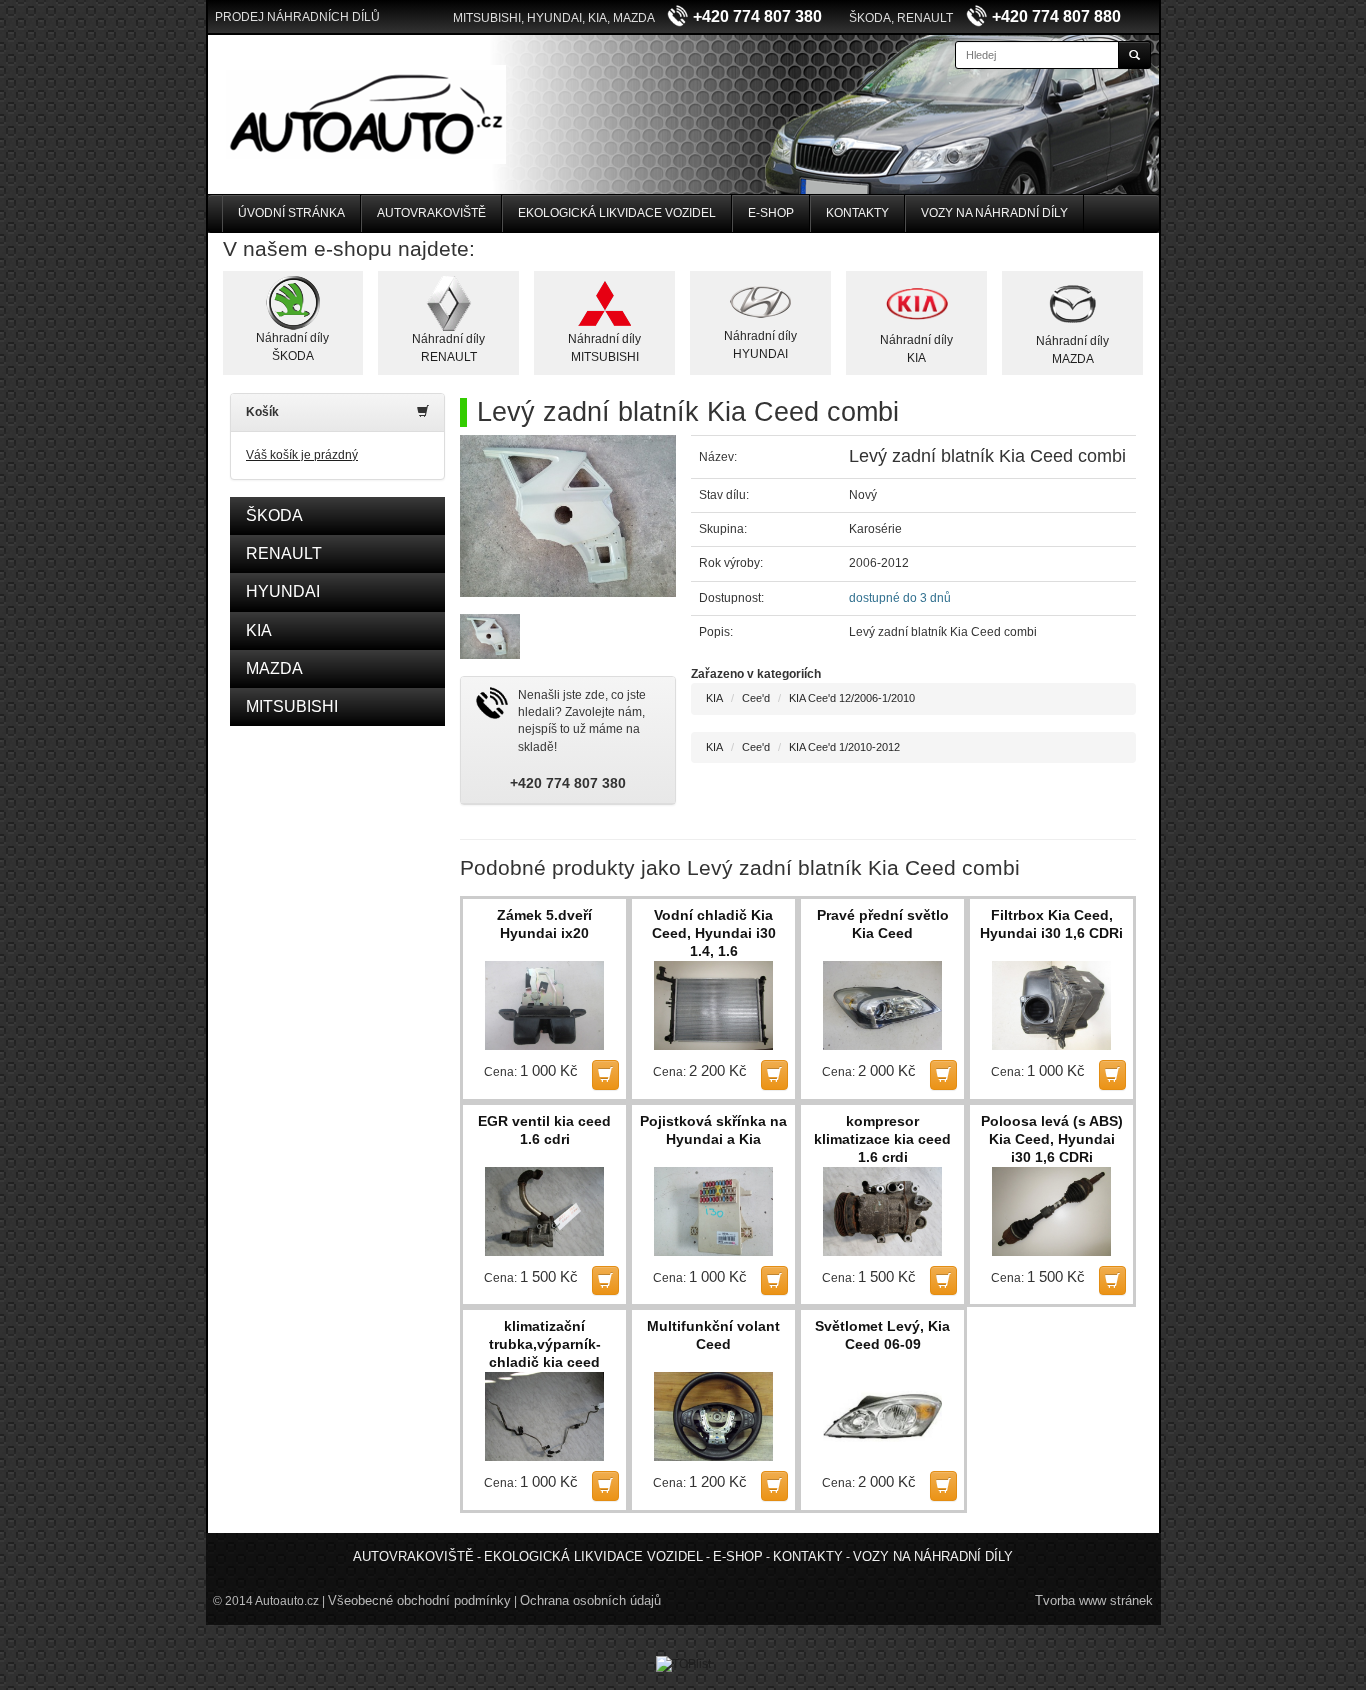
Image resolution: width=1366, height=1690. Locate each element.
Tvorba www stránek (1094, 1600)
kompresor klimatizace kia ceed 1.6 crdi (882, 1139)
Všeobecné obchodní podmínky (419, 1600)
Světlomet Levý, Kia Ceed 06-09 (882, 1335)
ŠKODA (274, 515)
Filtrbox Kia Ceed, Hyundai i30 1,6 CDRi (1051, 924)
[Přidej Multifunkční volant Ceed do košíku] (774, 1485)
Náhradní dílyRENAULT (448, 347)
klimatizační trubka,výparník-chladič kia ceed (545, 1344)
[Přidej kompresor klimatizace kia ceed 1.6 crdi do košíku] (943, 1280)
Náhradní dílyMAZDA (1072, 349)
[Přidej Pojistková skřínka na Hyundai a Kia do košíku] (774, 1280)
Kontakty (857, 213)
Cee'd (756, 698)
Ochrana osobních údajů (590, 1600)
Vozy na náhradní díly (994, 213)
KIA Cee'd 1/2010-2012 (844, 747)
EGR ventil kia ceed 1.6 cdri (544, 1130)
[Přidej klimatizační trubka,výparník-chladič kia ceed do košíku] (605, 1485)
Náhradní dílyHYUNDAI (760, 344)
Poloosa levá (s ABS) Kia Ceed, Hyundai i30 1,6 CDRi (1052, 1139)
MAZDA (274, 668)
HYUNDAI (283, 591)
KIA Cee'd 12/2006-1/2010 (852, 698)
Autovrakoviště (431, 213)
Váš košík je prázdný (302, 455)
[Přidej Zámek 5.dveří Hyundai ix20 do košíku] (605, 1074)
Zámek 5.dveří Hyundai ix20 (544, 924)
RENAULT (284, 553)
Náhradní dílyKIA (916, 348)
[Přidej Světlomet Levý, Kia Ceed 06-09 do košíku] (943, 1485)
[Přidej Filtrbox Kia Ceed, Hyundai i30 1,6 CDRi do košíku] (1112, 1074)
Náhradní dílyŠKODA (292, 346)
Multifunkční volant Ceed (713, 1335)
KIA (259, 630)
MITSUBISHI (292, 706)
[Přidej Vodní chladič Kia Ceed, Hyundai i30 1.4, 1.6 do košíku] (774, 1074)
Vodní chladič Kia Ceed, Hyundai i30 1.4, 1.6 (714, 933)
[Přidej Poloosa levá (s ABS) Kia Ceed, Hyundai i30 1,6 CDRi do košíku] (1112, 1280)
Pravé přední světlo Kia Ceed (883, 924)
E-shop (771, 213)
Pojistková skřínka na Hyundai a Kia (713, 1130)
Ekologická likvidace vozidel (617, 213)
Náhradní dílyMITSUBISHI (604, 347)
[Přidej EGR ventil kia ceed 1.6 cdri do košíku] (605, 1280)
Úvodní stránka (291, 213)
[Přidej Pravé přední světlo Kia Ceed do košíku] (943, 1074)
